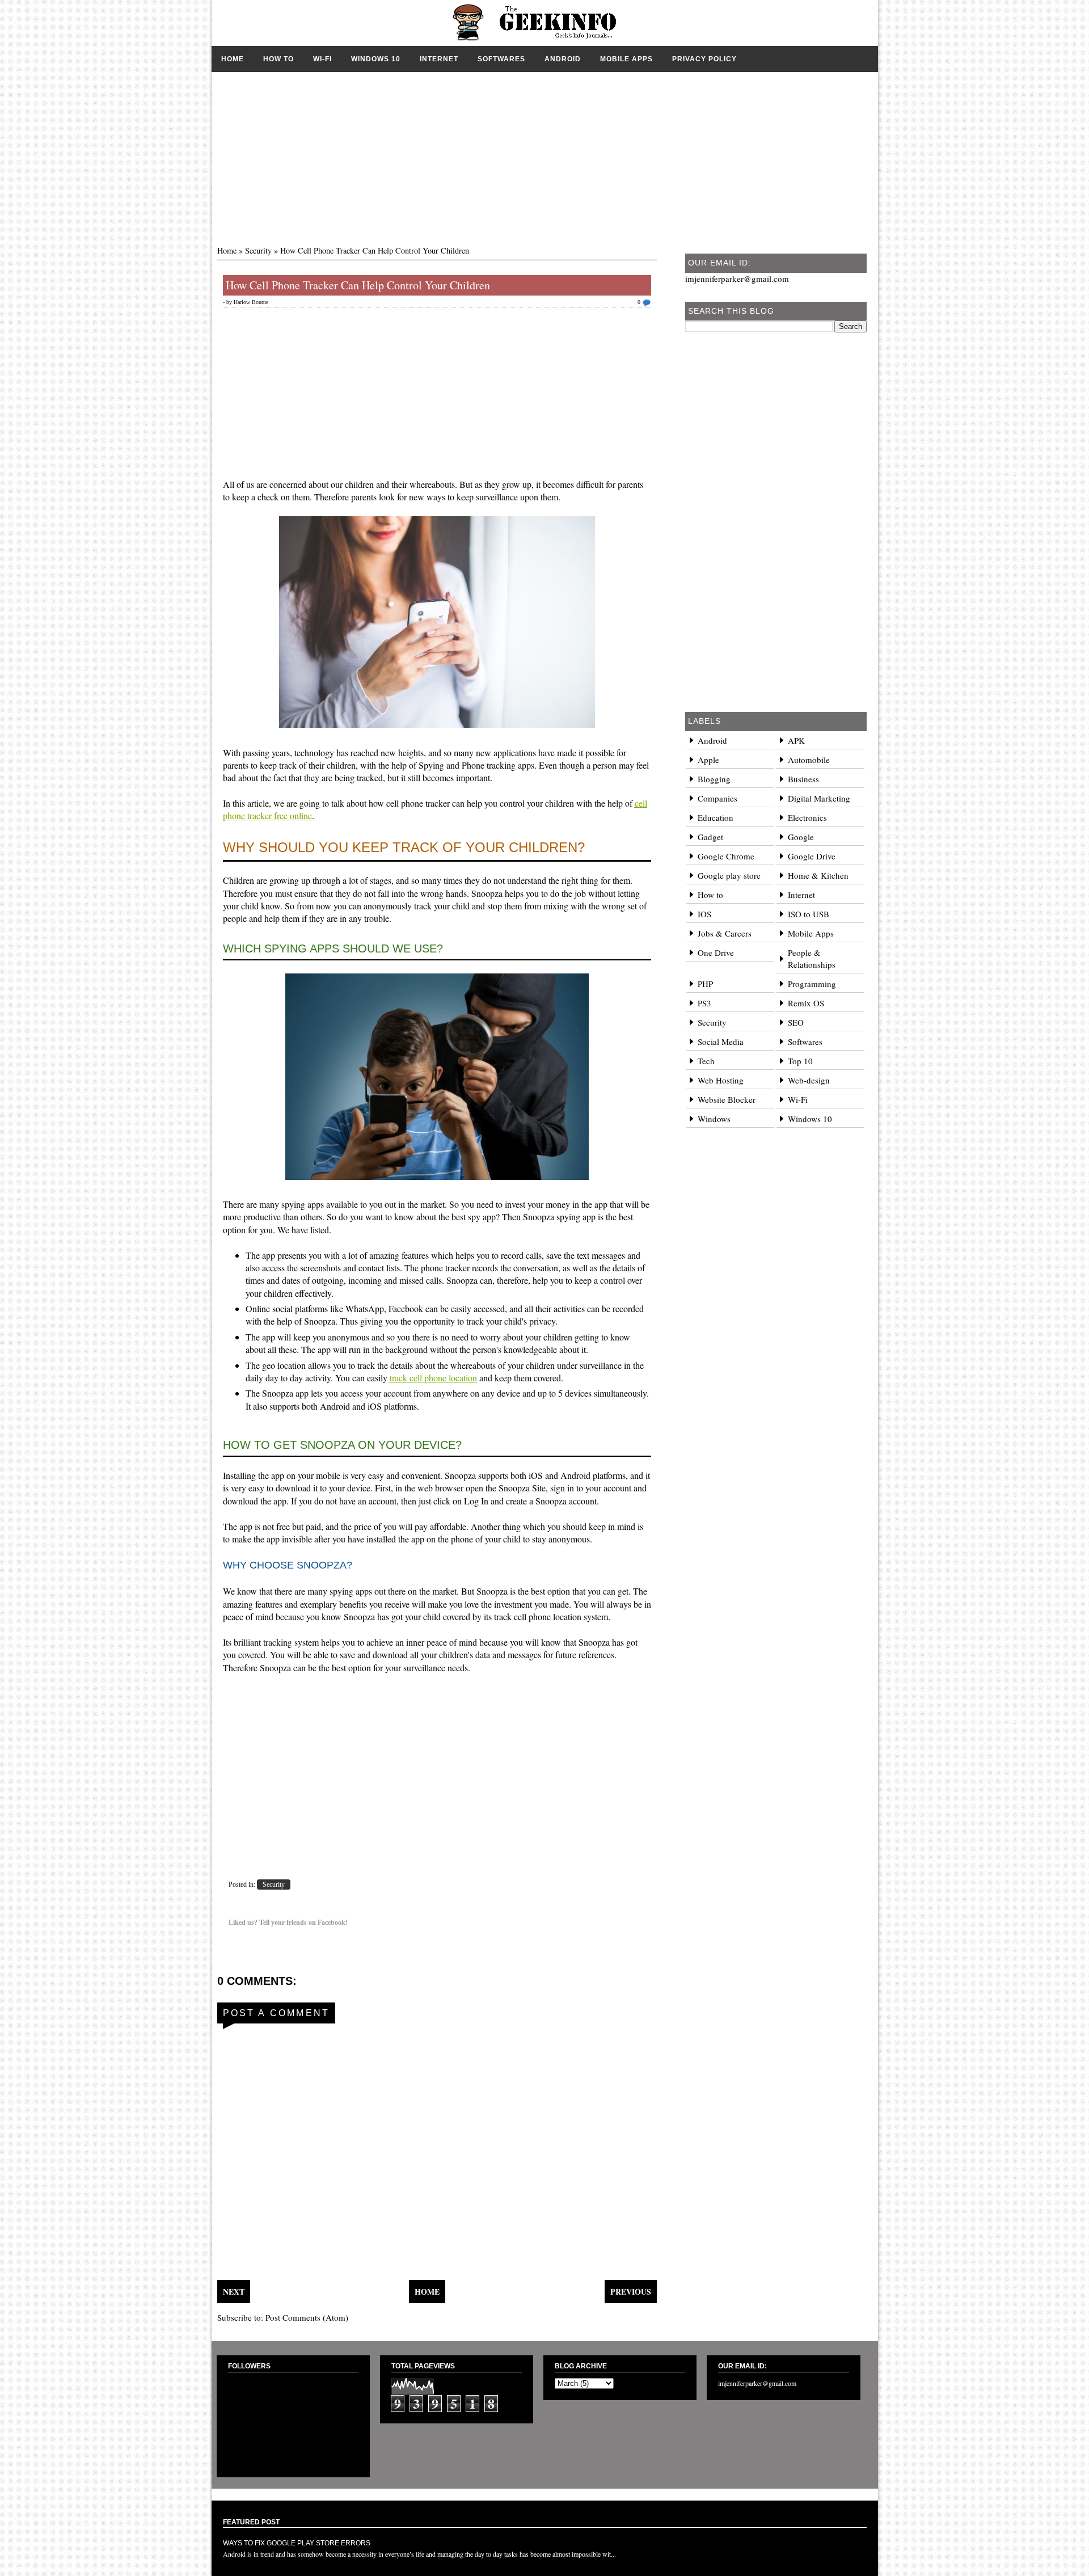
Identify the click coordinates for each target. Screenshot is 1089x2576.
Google (801, 837)
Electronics (807, 817)
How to (278, 59)
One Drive (716, 952)
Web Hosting (721, 1080)
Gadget (710, 837)
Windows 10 (376, 59)
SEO (796, 1022)
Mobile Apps (626, 59)
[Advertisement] (545, 151)
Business (803, 779)
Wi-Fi (322, 59)
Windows (714, 1119)
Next (234, 2292)
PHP (705, 984)
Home (233, 59)
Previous (631, 2292)
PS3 (704, 1003)
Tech (706, 1061)
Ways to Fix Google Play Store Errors (297, 2543)
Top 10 (800, 1061)
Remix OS (806, 1003)
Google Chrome (726, 856)
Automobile (809, 760)
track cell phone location (433, 1378)
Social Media (721, 1042)
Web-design (809, 1080)
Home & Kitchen (818, 875)
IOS (704, 914)
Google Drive (812, 856)
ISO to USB (809, 914)
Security (258, 250)
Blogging (714, 779)
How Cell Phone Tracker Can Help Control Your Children (358, 285)
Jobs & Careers (725, 933)
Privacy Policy (704, 59)
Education (716, 817)
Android (563, 59)
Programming (812, 984)
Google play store (729, 875)
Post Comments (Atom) (307, 2317)
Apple (708, 760)
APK (796, 740)
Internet (439, 59)
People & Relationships (812, 958)
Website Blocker (727, 1099)
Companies (717, 798)
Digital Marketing (819, 798)
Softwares (501, 59)
